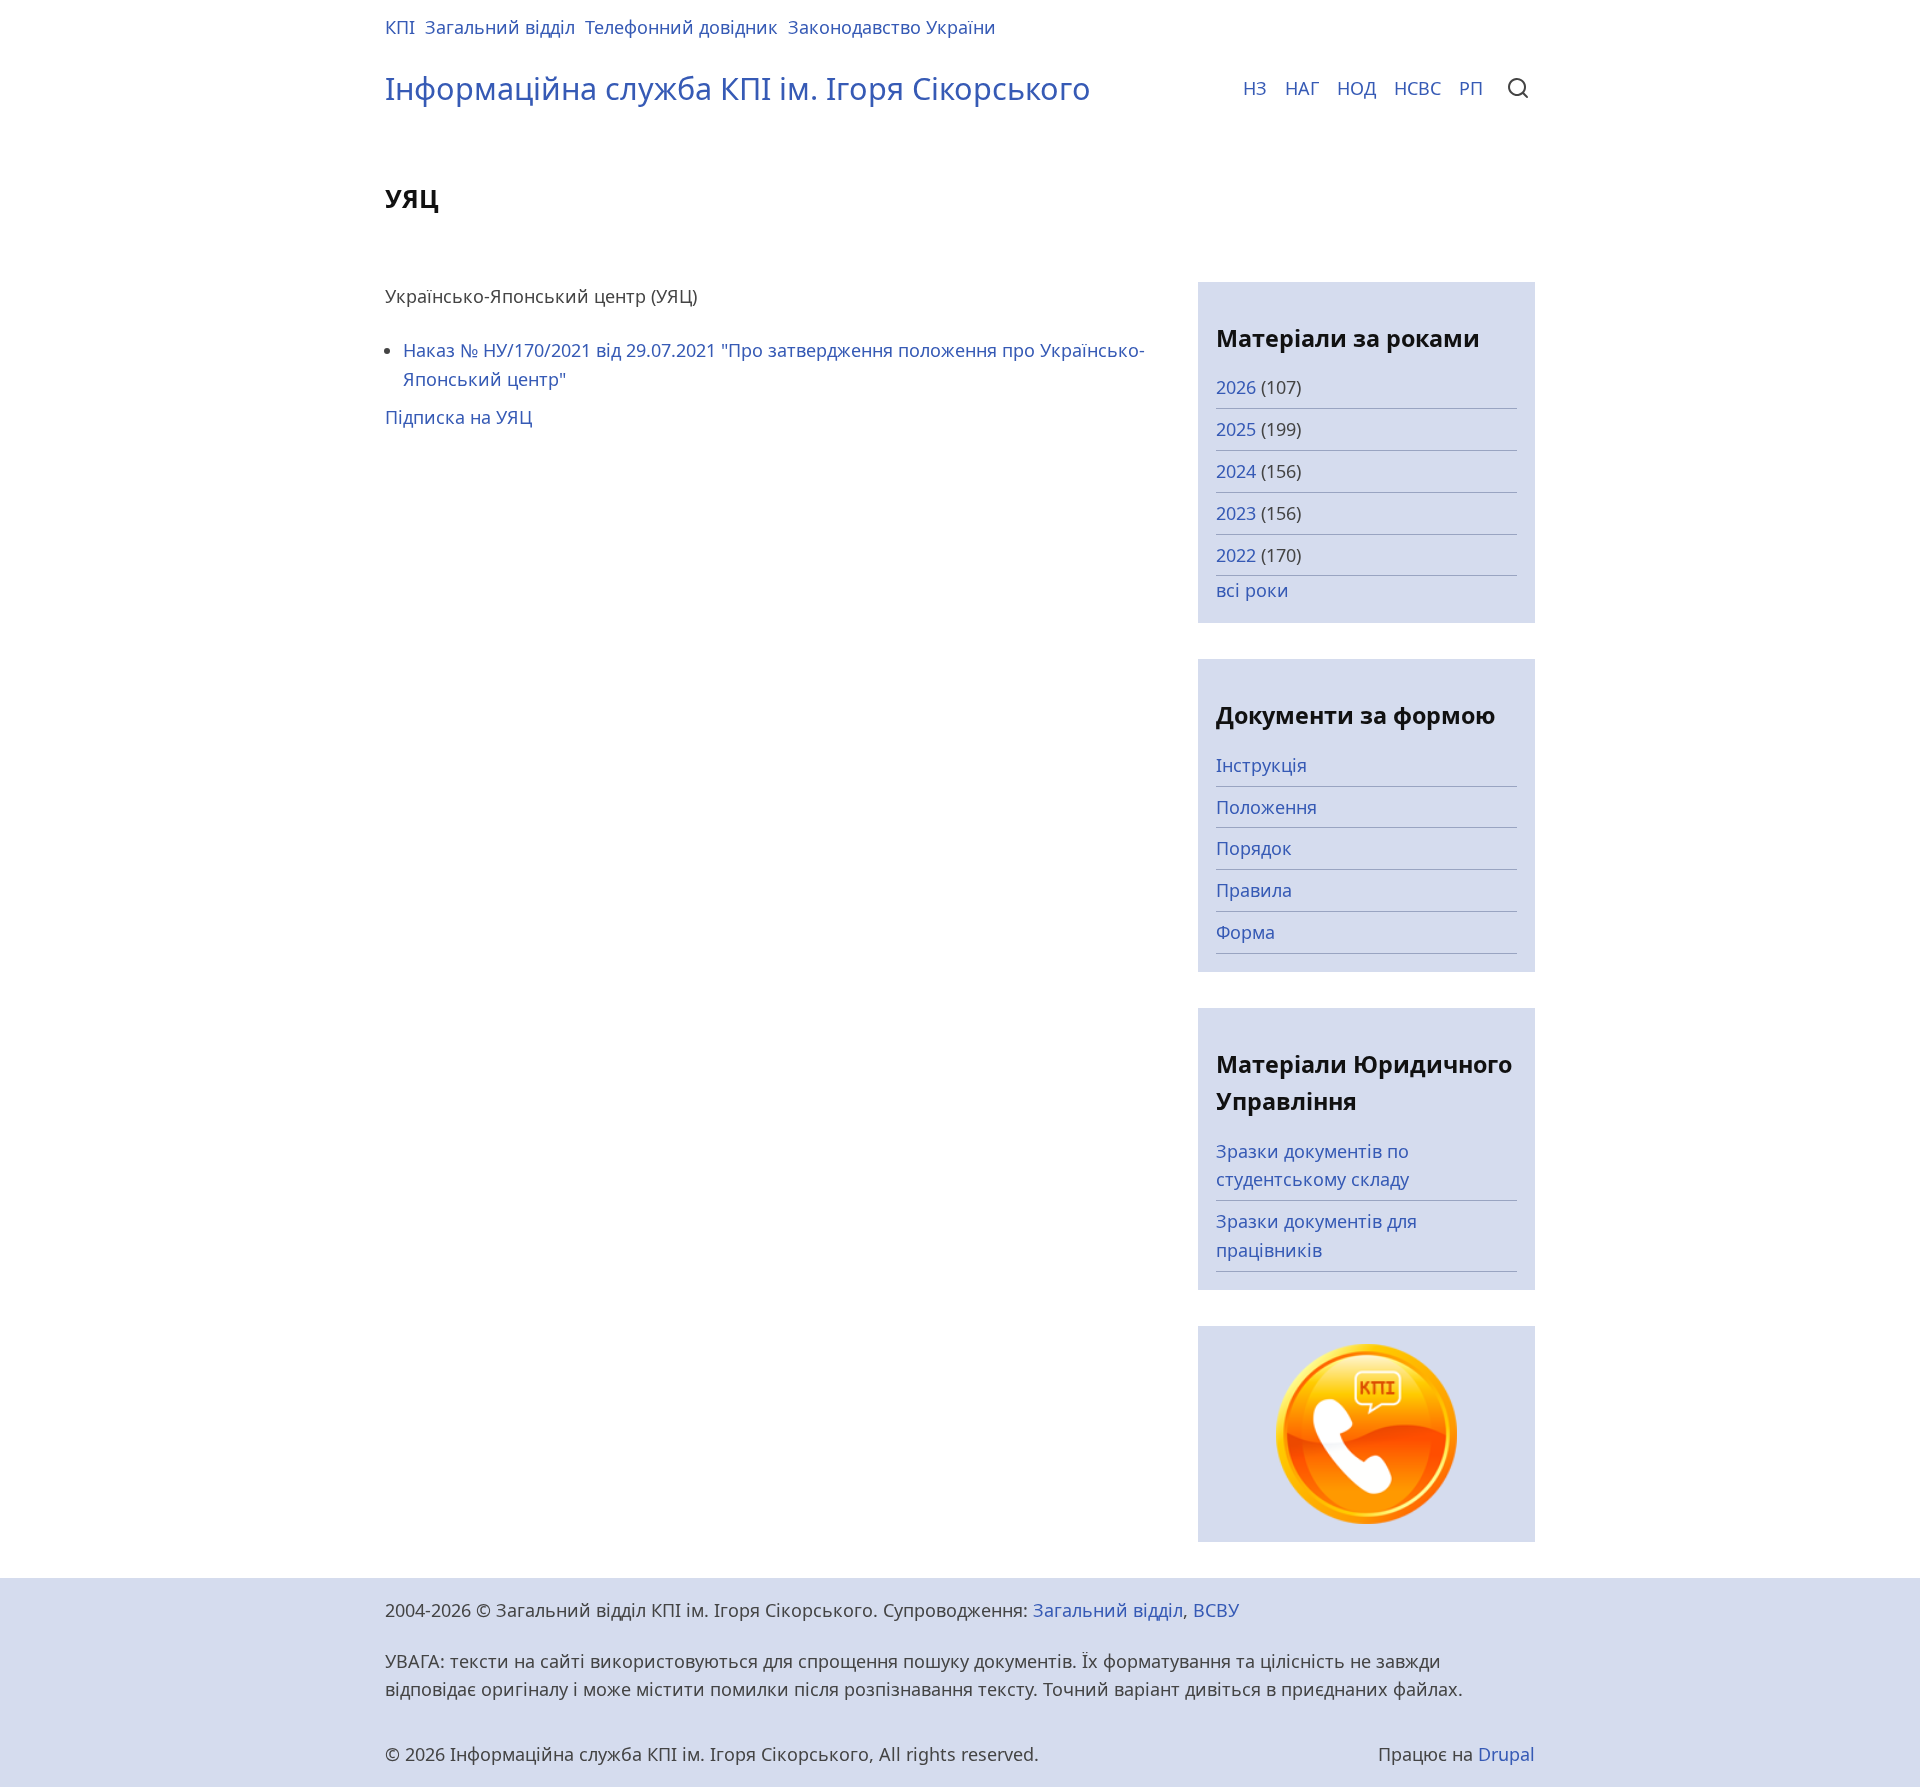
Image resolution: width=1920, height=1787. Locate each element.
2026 (1236, 387)
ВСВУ (1216, 1610)
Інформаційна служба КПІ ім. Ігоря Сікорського (738, 88)
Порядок (1254, 848)
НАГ (1302, 88)
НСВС (1417, 88)
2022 (1236, 555)
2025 (1236, 429)
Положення (1266, 807)
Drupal (1506, 1754)
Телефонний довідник (681, 27)
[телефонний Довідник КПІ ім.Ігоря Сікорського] (1366, 1432)
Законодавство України (892, 27)
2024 (1236, 471)
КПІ (400, 27)
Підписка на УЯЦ (458, 417)
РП (1471, 88)
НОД (1356, 88)
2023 (1236, 513)
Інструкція (1261, 765)
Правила (1254, 890)
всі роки (1252, 590)
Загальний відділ (500, 27)
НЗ (1255, 88)
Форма (1245, 932)
